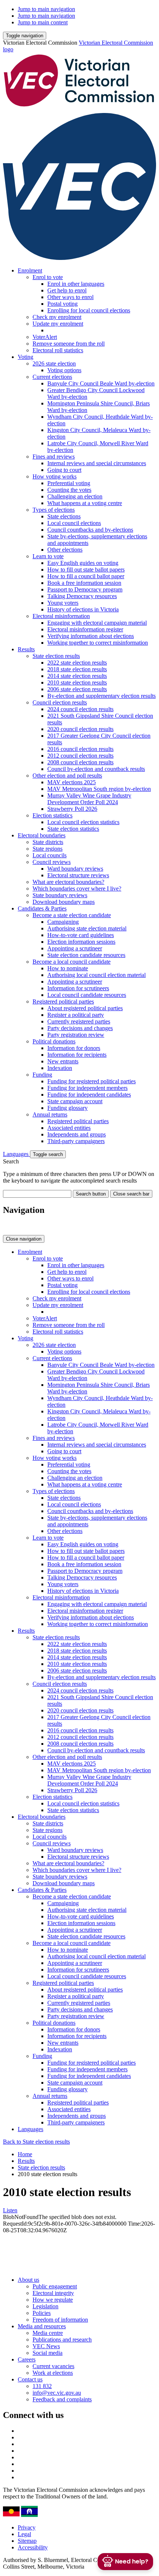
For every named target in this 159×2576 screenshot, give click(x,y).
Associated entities (69, 1128)
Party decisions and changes (80, 1028)
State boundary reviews (60, 895)
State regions (48, 849)
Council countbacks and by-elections (90, 530)
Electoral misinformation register (85, 629)
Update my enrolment (58, 324)
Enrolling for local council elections (89, 310)
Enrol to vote (48, 277)
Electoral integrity (53, 2293)
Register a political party (76, 1015)
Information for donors (74, 1048)
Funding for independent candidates (89, 1095)
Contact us (30, 2379)
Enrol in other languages (76, 284)
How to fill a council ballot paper (86, 576)
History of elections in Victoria (83, 609)
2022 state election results (77, 663)
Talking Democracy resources (82, 596)
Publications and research (62, 2340)
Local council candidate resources (87, 995)
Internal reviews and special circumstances (97, 463)
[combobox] (37, 1194)
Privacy (27, 2527)
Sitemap (27, 2541)
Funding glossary (67, 1108)
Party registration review (76, 1035)
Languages (16, 1154)
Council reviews (52, 862)
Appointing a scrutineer (75, 948)
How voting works (55, 476)
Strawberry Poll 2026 (72, 809)
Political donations (54, 1041)
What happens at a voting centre (85, 503)
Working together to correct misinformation (98, 643)
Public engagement (55, 2286)
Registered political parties (63, 1001)
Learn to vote (48, 556)
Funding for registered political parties (92, 1081)
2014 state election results (77, 676)
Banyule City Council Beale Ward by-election (101, 383)
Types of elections (54, 510)
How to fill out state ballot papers (86, 570)
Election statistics (53, 815)
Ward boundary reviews (75, 869)
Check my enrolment (57, 317)
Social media (48, 2353)
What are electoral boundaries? (68, 882)
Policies (42, 2313)
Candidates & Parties (42, 908)
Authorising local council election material (97, 975)
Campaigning (63, 922)
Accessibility (33, 2547)
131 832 (42, 2386)
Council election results (60, 702)
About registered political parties (85, 1008)
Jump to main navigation (46, 9)
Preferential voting (69, 483)
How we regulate (53, 2300)
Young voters (63, 603)
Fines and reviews (54, 457)
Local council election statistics (83, 822)
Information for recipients (77, 1055)
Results (26, 649)
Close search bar (131, 1194)
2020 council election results (80, 729)
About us (28, 2280)
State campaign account (75, 1101)
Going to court (64, 470)
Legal (24, 2534)
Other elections (65, 550)
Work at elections (53, 2373)
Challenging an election (75, 496)
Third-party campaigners (76, 1141)
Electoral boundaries (42, 835)
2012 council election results (80, 756)
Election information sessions (81, 942)
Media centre (48, 2333)
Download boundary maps (64, 902)
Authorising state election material (87, 928)
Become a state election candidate (72, 915)
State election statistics (73, 829)
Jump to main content (43, 22)
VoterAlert (45, 337)
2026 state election (54, 363)
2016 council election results (80, 749)
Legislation (45, 2306)
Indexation (60, 1068)
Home (25, 2154)
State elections (64, 516)
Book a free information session (84, 583)
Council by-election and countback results (96, 769)
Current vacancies (53, 2366)
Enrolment (30, 270)
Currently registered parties (79, 1021)
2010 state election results (77, 682)
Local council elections (74, 523)
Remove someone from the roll (69, 344)
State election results (56, 656)
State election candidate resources (86, 955)
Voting (26, 357)
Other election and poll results (67, 776)
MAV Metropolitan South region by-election (99, 789)
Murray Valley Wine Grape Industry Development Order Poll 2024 (89, 799)
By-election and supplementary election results (102, 696)
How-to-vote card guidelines (81, 935)
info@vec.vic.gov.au (57, 2393)
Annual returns (50, 1114)
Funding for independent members (87, 1088)
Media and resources (42, 2326)
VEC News (46, 2346)
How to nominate (68, 968)
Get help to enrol (67, 290)
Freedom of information (60, 2320)
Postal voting (62, 304)
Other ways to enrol (70, 297)
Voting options (64, 370)
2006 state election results (77, 689)
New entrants (63, 1061)
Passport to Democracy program (85, 589)
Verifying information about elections (91, 636)
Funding (42, 1075)
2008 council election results (80, 762)
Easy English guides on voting (83, 563)
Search (11, 1161)
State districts (48, 842)
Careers (27, 2359)
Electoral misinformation (61, 616)
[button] (25, 36)
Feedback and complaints (62, 2399)
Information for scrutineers (78, 988)
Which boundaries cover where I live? (77, 889)
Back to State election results (36, 2142)
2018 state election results (77, 669)
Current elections (52, 377)
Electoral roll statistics (58, 350)
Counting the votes (69, 490)
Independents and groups (77, 1134)
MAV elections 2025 (72, 782)
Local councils (50, 855)
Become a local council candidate (72, 962)
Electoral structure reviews (78, 875)
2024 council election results (80, 709)
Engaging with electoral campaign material (97, 623)
